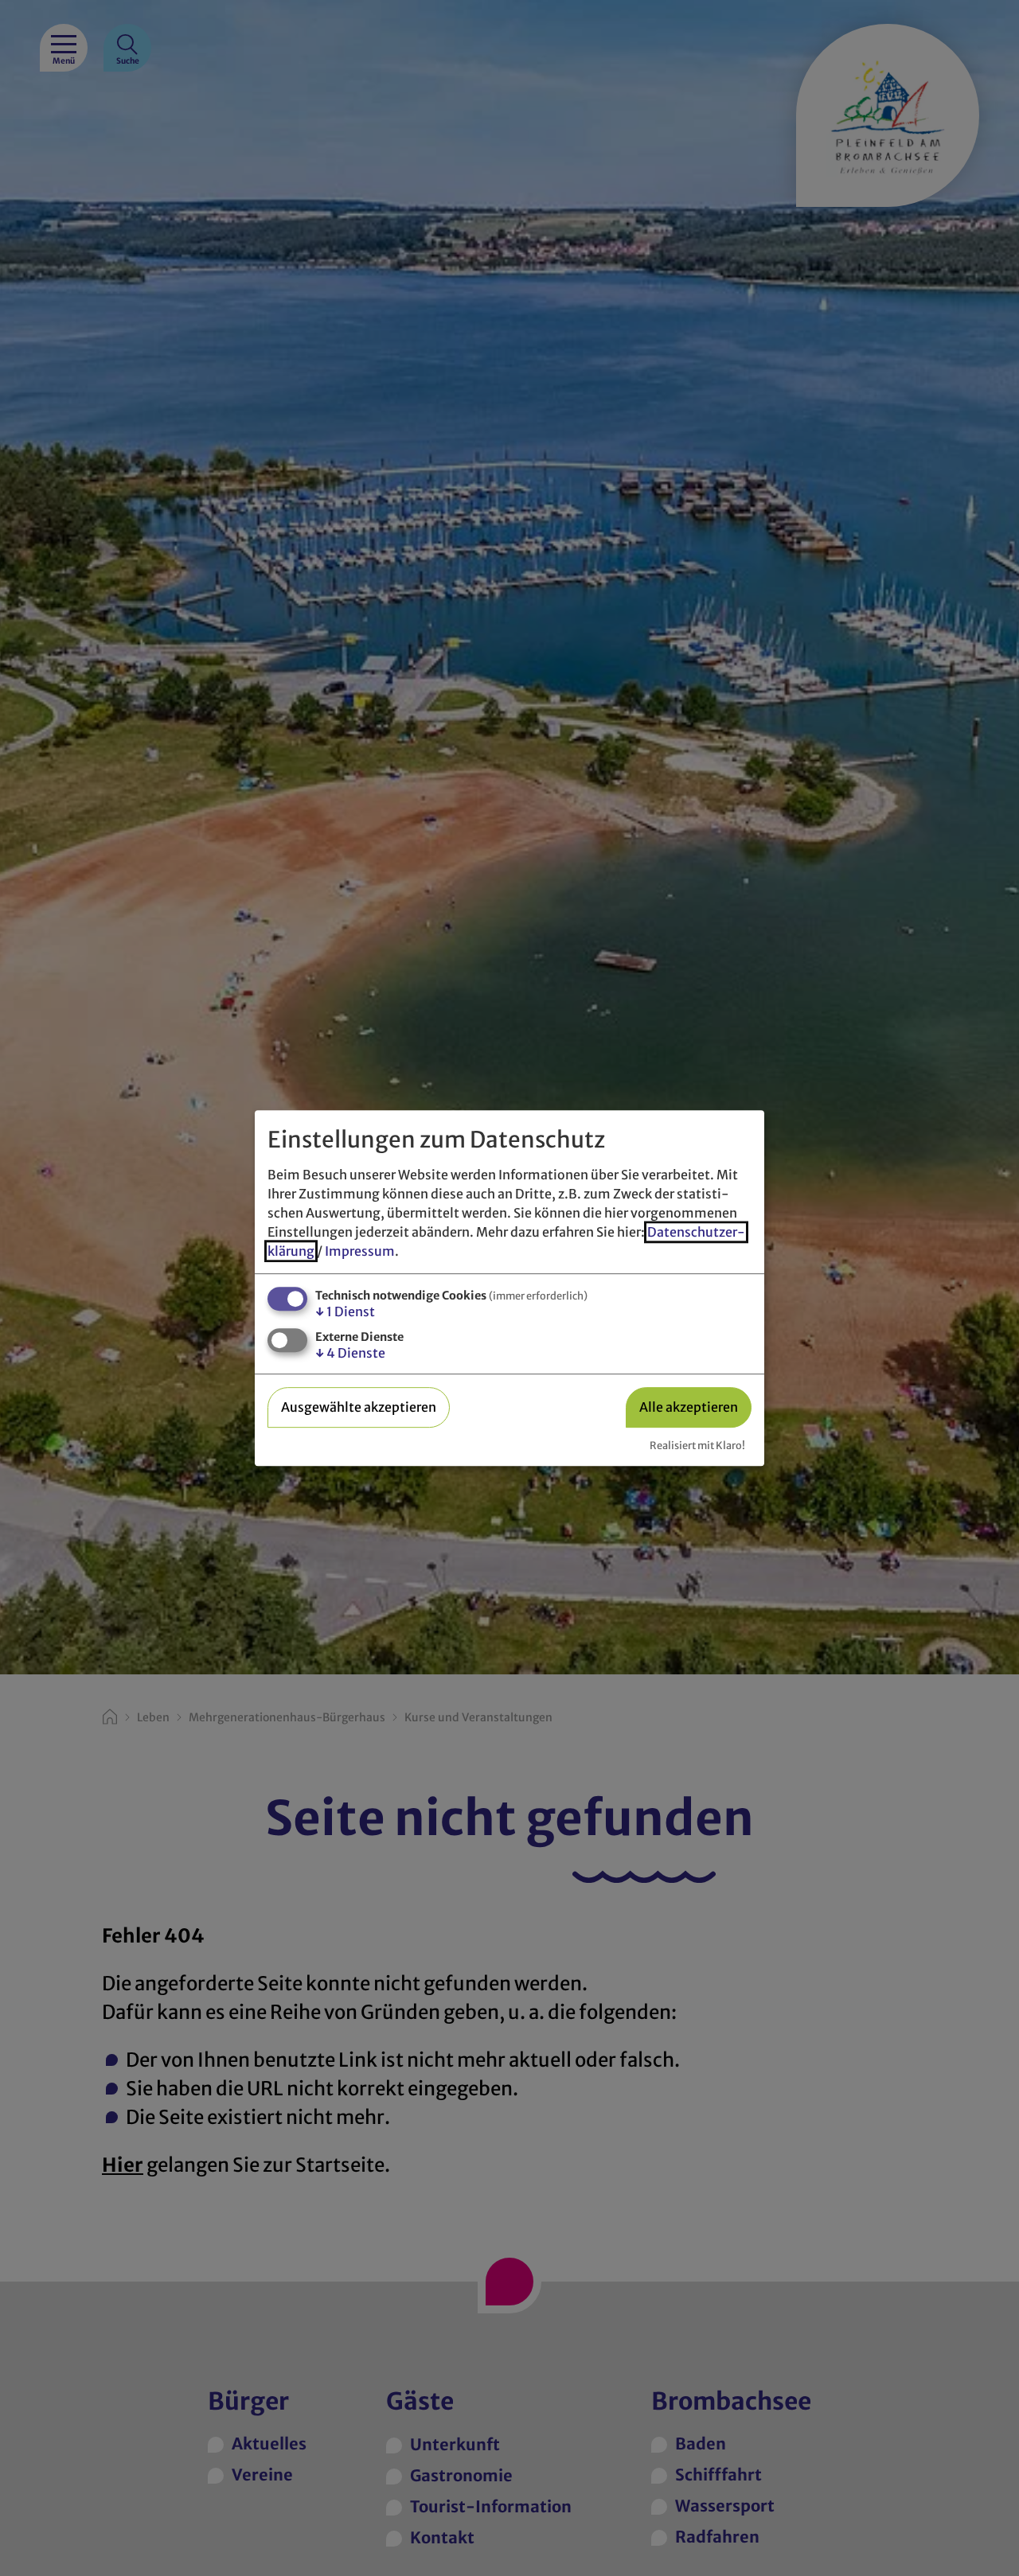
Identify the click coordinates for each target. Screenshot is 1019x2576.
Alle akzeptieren (689, 1407)
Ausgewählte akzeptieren (359, 1407)
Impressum (360, 1251)
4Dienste (350, 1353)
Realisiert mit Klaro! (697, 1445)
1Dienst (345, 1311)
